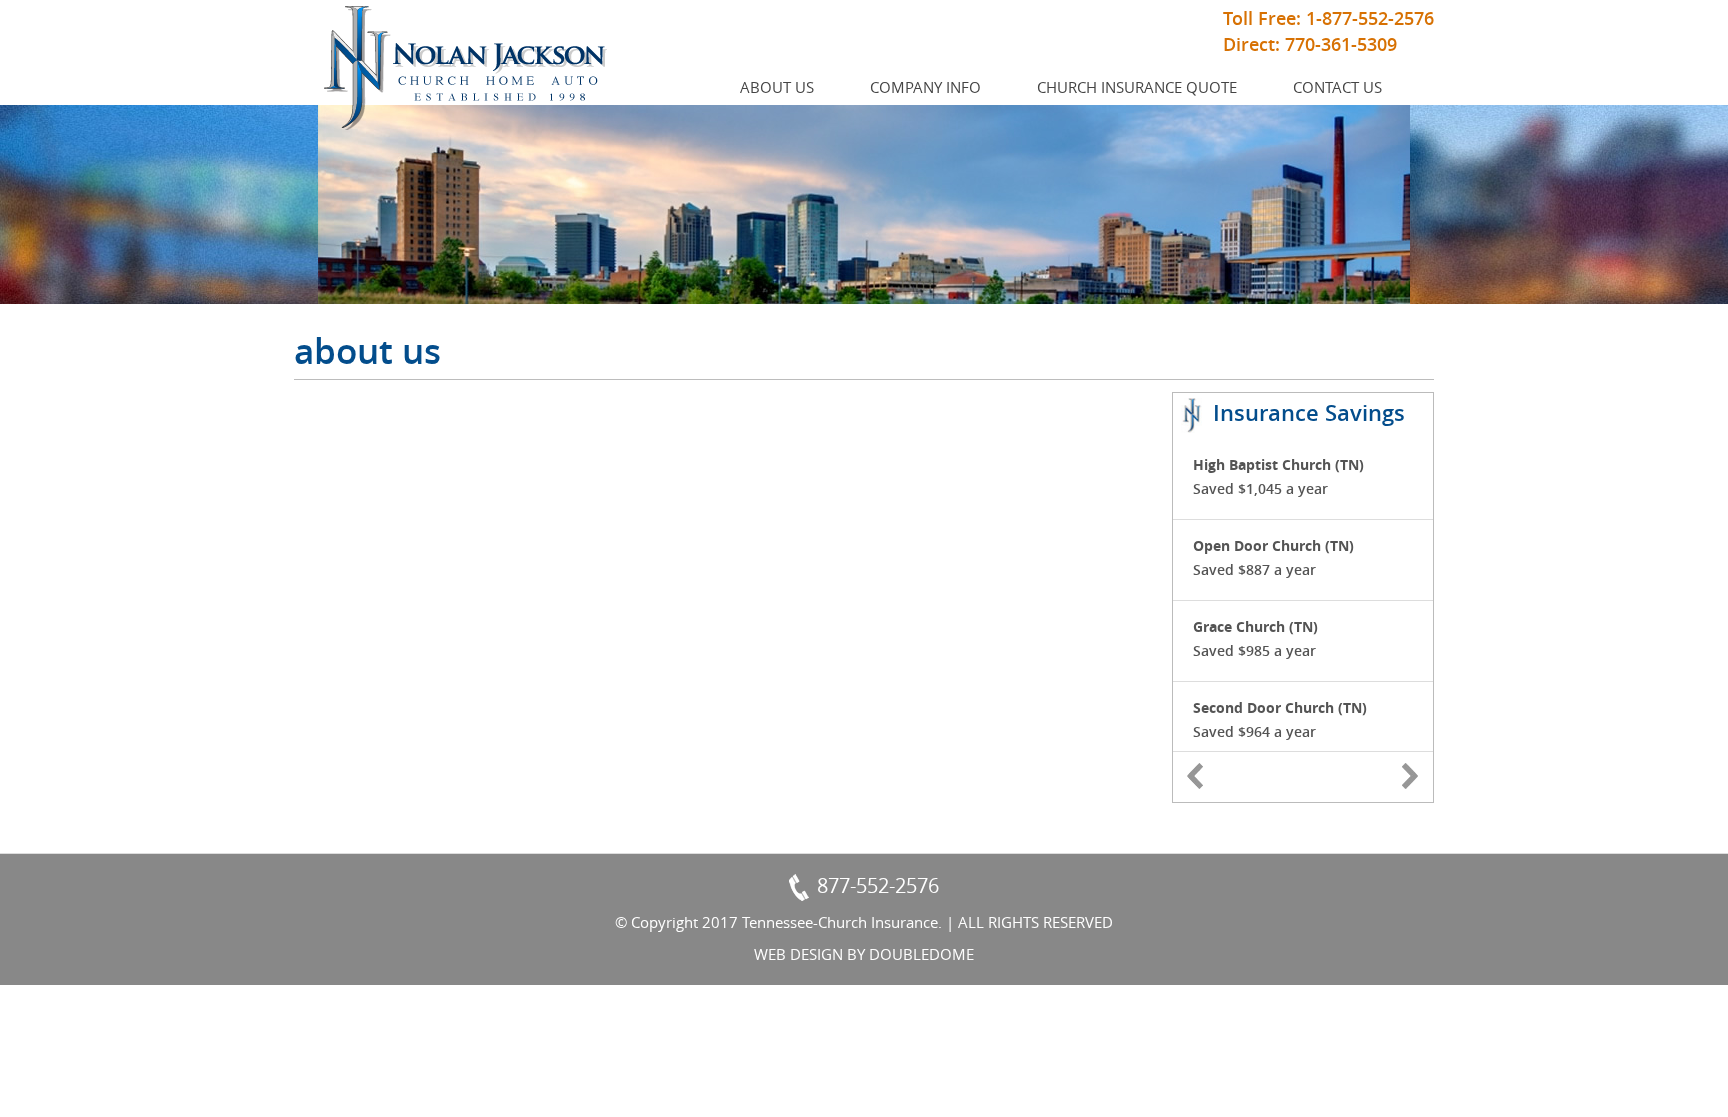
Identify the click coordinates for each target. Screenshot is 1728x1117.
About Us (777, 87)
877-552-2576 (878, 885)
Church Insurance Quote (1137, 87)
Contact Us (1337, 87)
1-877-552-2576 (1370, 18)
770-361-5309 (1341, 44)
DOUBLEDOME (921, 954)
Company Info (925, 87)
